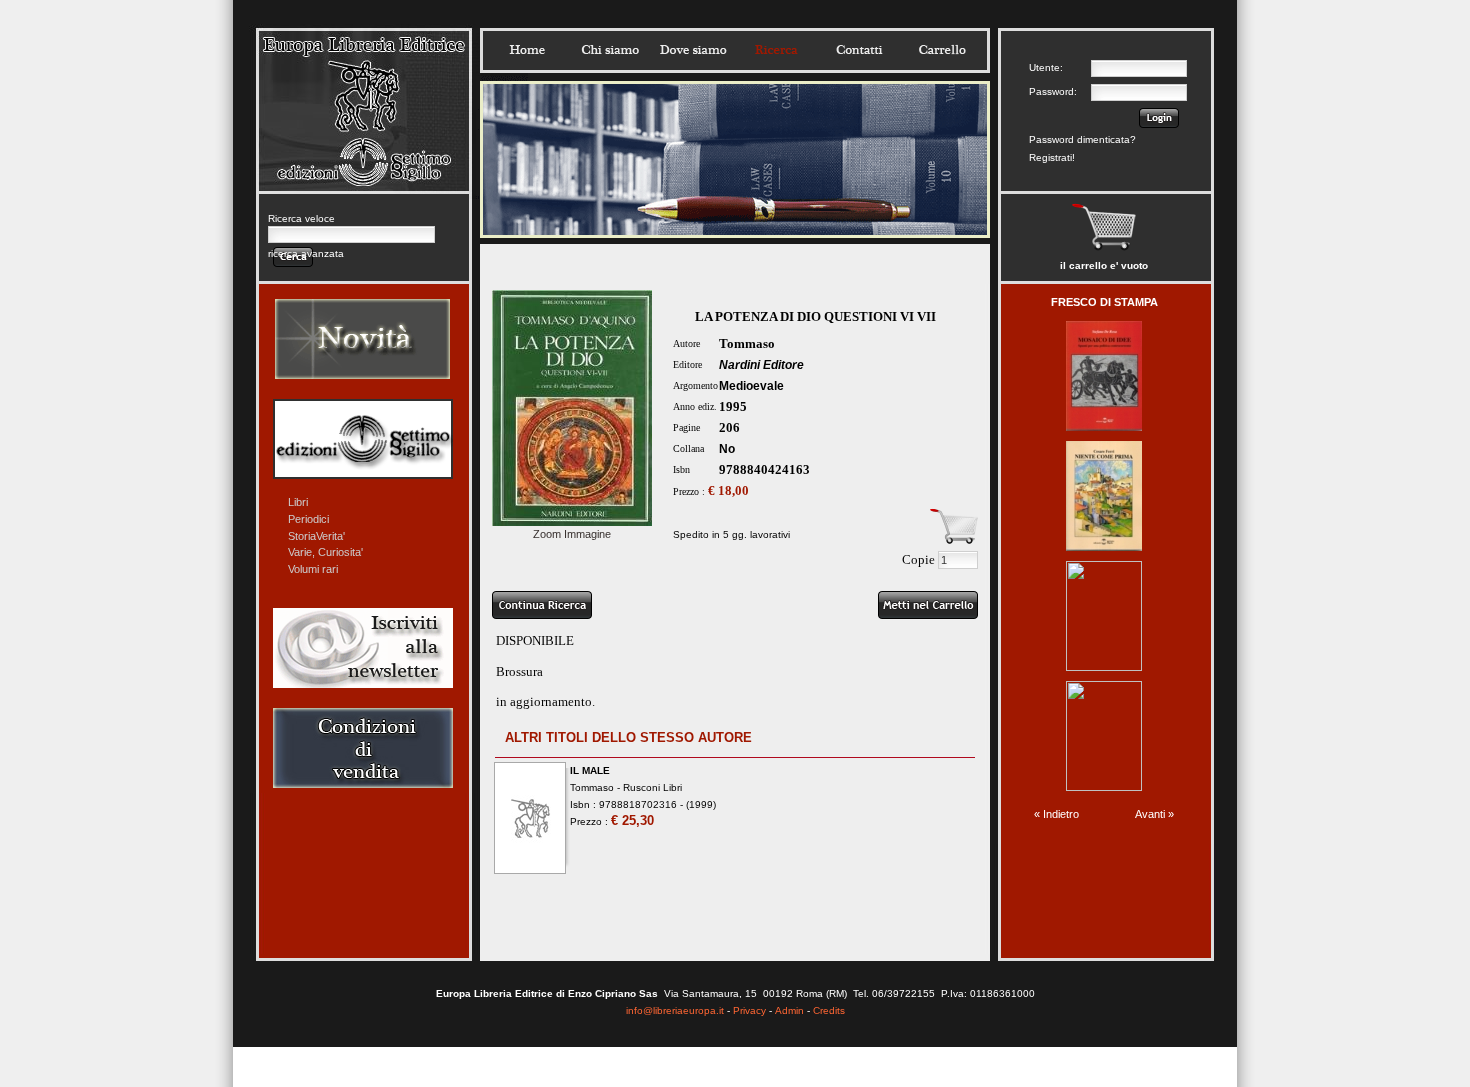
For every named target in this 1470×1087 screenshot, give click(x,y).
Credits (829, 1010)
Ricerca (776, 50)
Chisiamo (610, 50)
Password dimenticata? (1082, 139)
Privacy (749, 1010)
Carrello (942, 50)
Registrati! (1052, 157)
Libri (298, 502)
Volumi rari (313, 569)
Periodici (308, 519)
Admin (789, 1010)
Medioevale (751, 386)
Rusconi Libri (652, 787)
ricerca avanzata (306, 253)
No (727, 449)
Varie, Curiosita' (325, 552)
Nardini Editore (761, 365)
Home (527, 50)
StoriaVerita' (316, 536)
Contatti (859, 50)
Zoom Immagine (572, 534)
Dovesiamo (693, 50)
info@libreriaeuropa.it (675, 1010)
